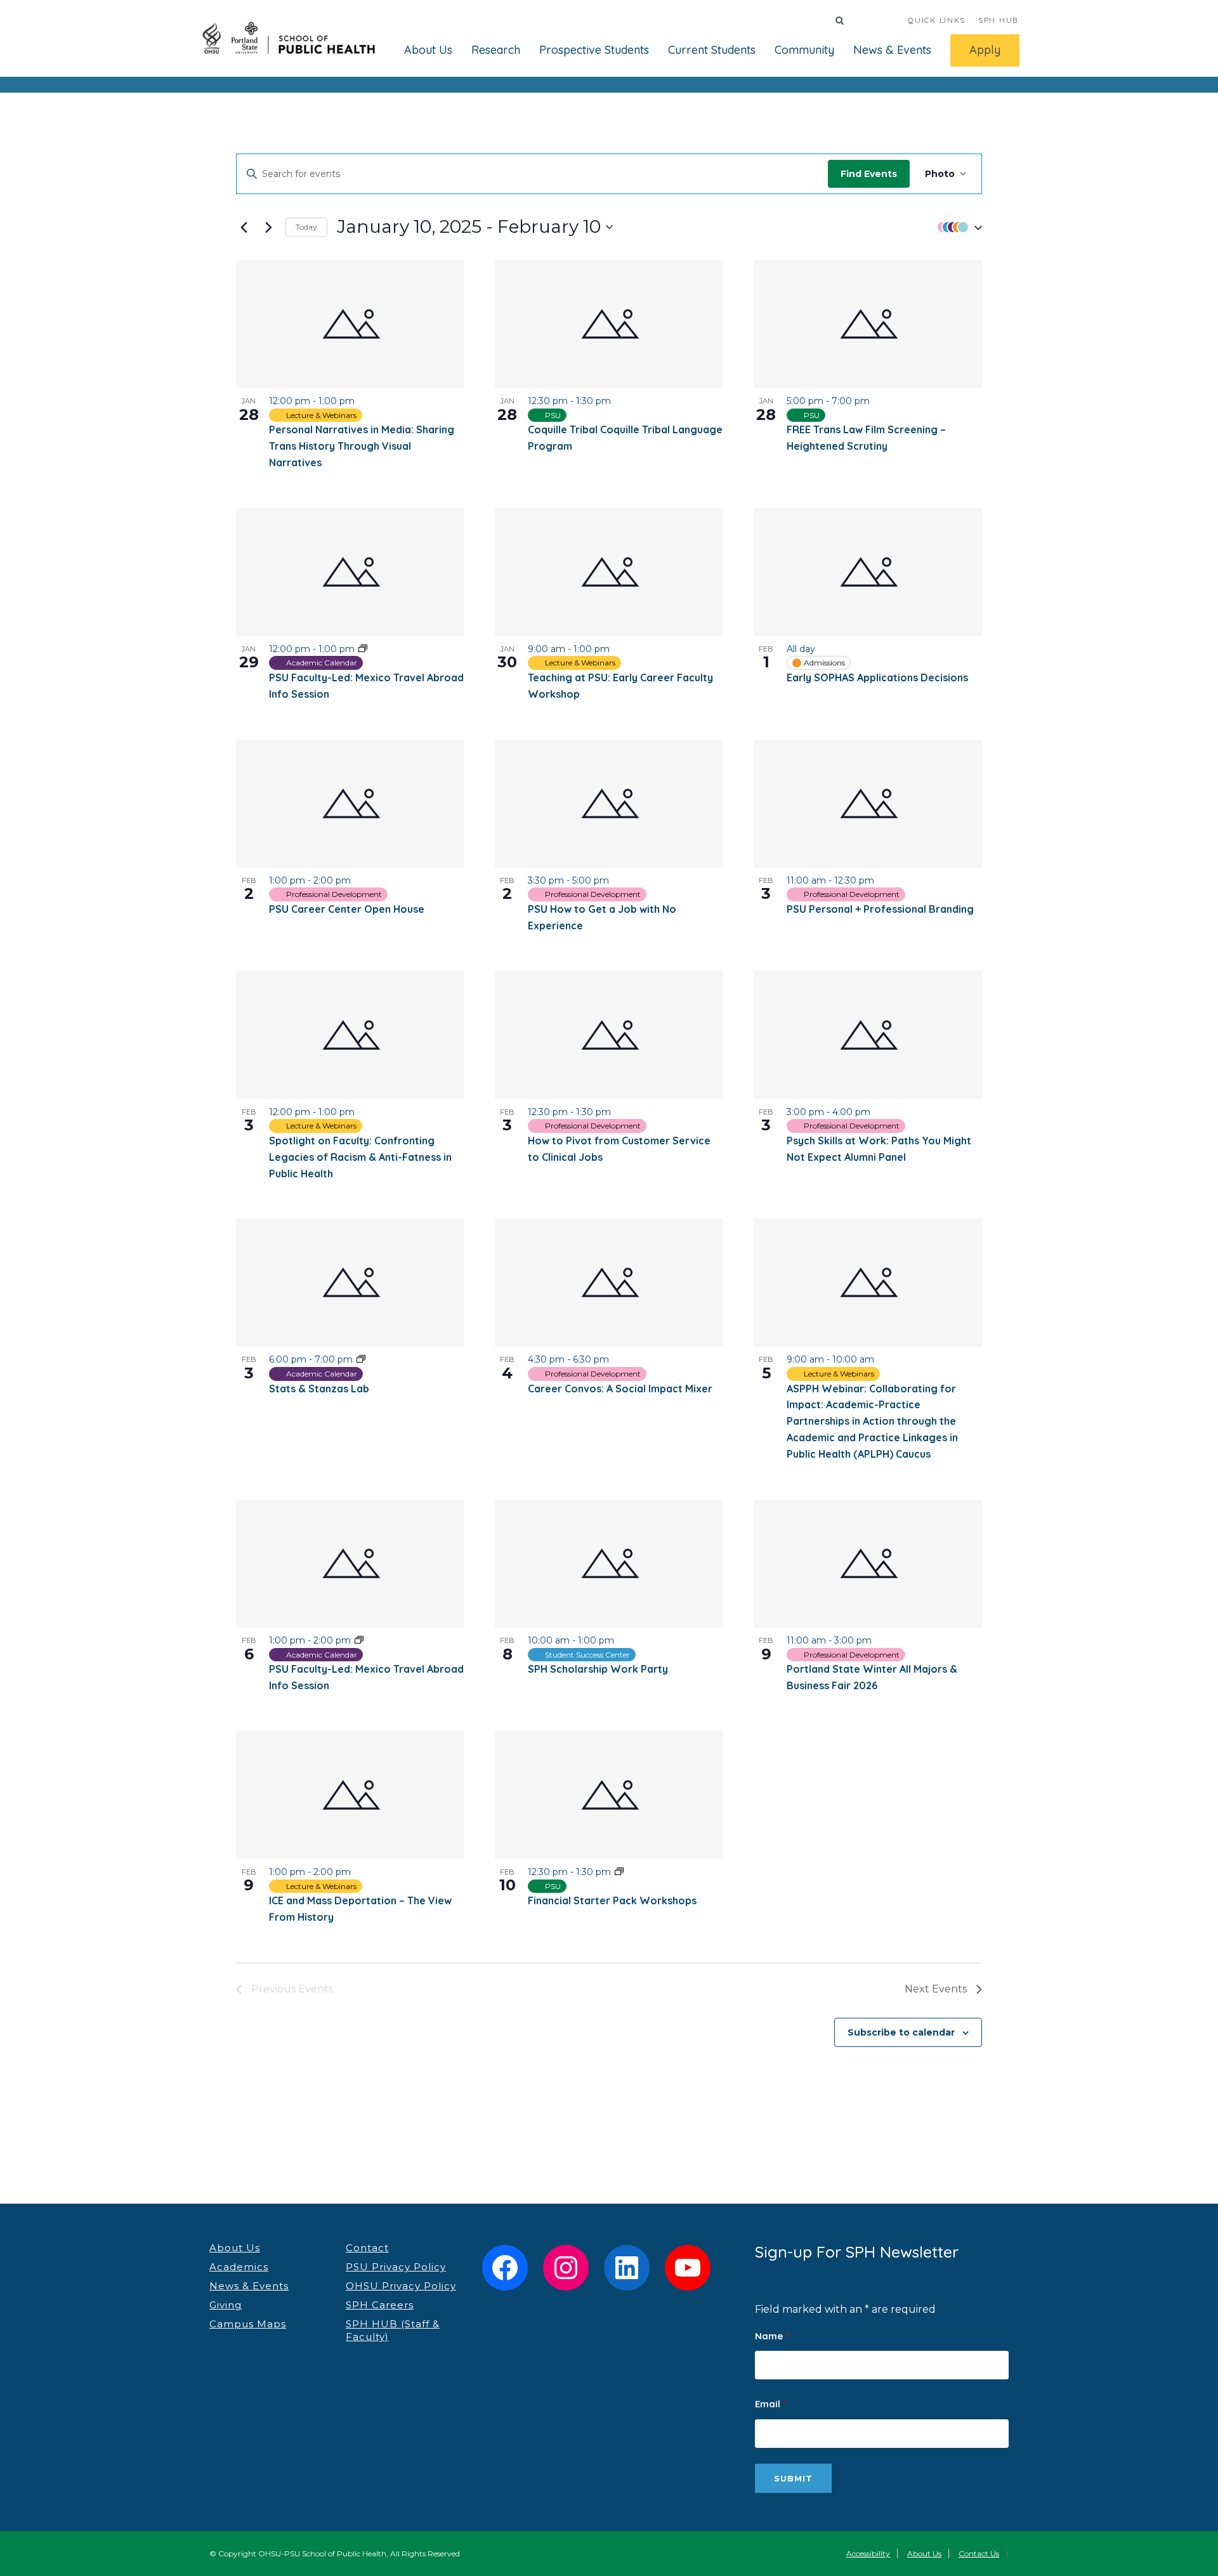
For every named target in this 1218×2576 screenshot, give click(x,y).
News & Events (892, 50)
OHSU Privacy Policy (401, 2286)
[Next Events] (268, 227)
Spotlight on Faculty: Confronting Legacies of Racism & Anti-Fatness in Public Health (360, 1157)
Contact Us (979, 2553)
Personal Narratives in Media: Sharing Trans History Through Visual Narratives (362, 446)
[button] (957, 227)
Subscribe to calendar (901, 2032)
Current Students (712, 50)
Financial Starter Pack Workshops (612, 1900)
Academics (239, 2267)
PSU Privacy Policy (396, 2267)
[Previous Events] (244, 227)
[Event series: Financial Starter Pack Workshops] (619, 1872)
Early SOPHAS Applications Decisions (877, 677)
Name (772, 2336)
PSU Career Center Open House (347, 909)
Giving (226, 2305)
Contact (367, 2248)
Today (306, 227)
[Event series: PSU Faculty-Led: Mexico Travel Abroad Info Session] (363, 649)
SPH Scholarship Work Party (598, 1669)
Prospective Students (594, 50)
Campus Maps (248, 2324)
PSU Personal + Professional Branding (880, 909)
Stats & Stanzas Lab (319, 1389)
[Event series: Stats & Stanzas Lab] (361, 1359)
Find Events (869, 174)
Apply (985, 50)
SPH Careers (380, 2305)
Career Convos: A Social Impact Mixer (620, 1389)
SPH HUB (998, 20)
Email (770, 2404)
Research (496, 50)
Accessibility (868, 2553)
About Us (428, 50)
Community (804, 50)
